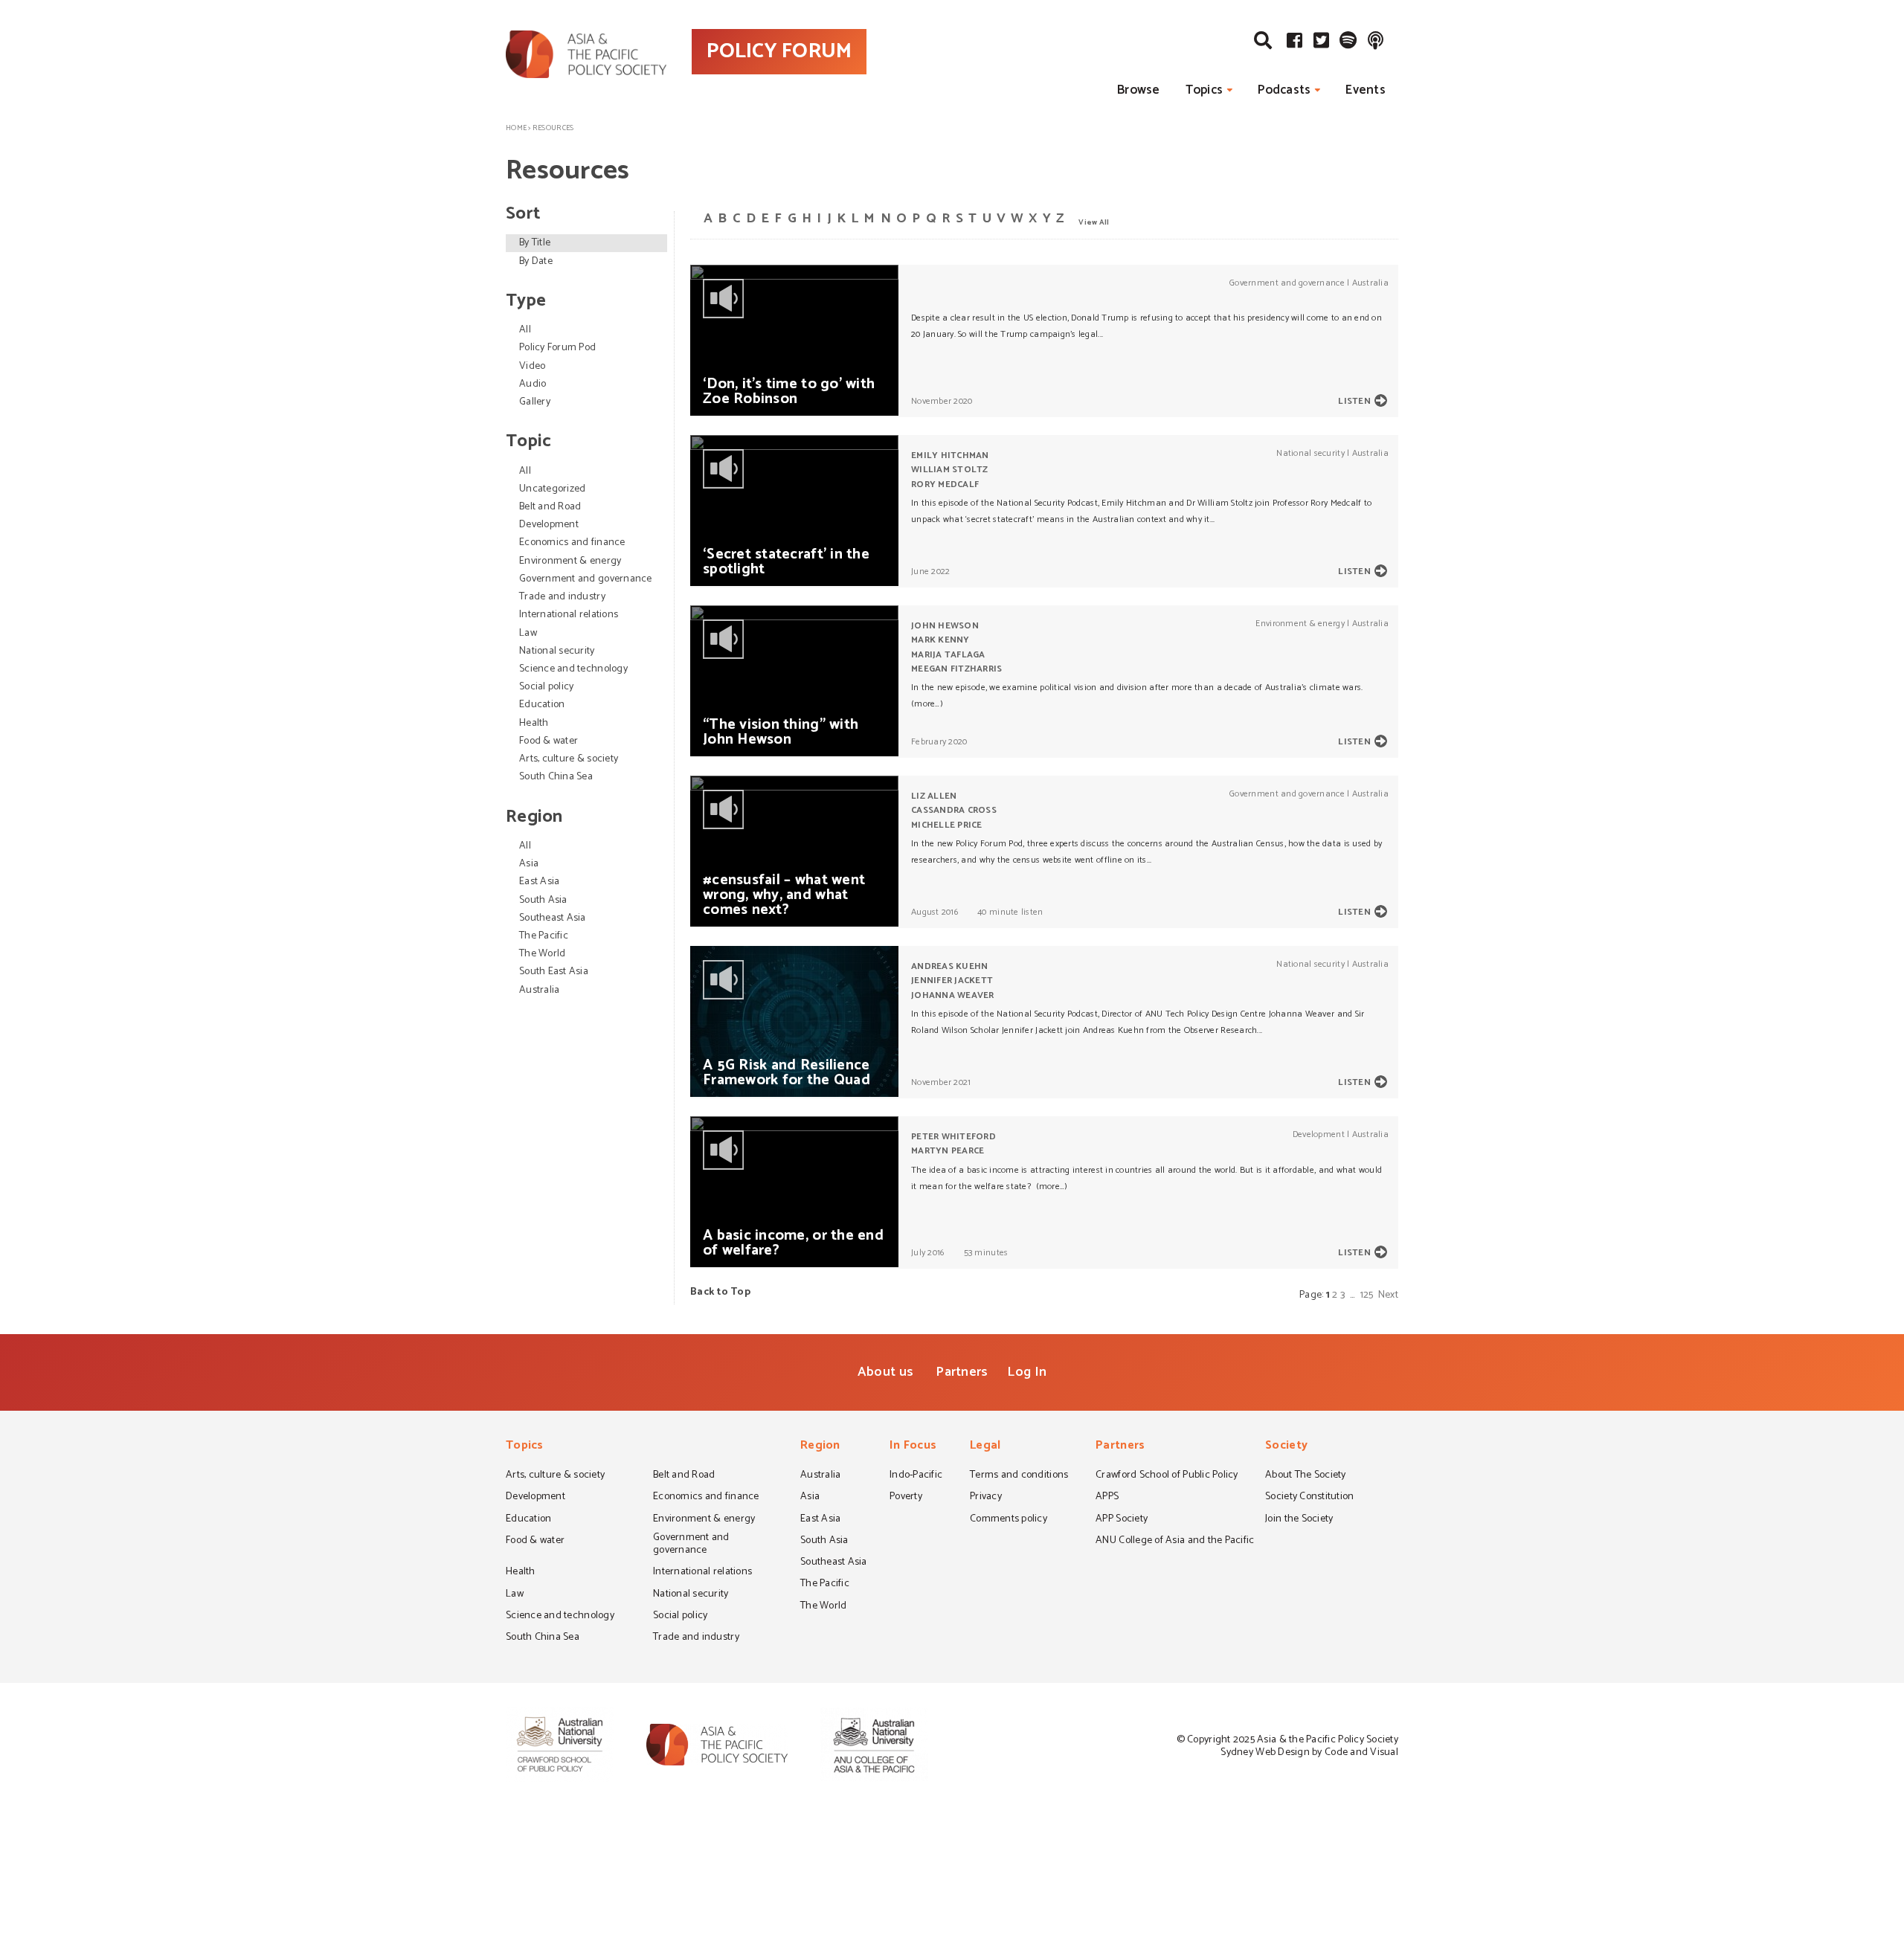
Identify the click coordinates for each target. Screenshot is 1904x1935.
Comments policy (1009, 1520)
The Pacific (544, 936)
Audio (533, 384)
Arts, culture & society (569, 759)
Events (1366, 90)
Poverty (906, 1498)
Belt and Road (550, 507)
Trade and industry (562, 597)
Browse (1139, 90)
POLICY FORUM (779, 51)
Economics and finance (572, 542)
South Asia (543, 900)
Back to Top (720, 1292)
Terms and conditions (1019, 1476)
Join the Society (1299, 1520)
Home (516, 128)
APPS (1107, 1498)
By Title (535, 243)
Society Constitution (1309, 1498)
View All (1094, 222)
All (525, 330)
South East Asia (554, 972)
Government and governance (586, 579)
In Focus (913, 1447)
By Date (536, 261)
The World (542, 954)
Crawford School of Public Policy (1167, 1476)
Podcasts (1284, 90)
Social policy (546, 687)
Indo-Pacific (916, 1476)
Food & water (549, 741)
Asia (529, 864)
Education (542, 705)
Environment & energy (570, 561)
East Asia (539, 882)
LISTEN (1354, 401)
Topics (1205, 90)
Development (549, 525)
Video (532, 366)
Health (534, 723)
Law (528, 633)
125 (1367, 1295)
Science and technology (573, 669)
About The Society (1306, 1476)
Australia (539, 990)
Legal (985, 1447)
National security (557, 651)
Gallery (535, 402)
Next (1388, 1295)
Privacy (986, 1498)
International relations (569, 615)
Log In (1027, 1372)
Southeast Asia (553, 918)
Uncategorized (552, 489)
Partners (962, 1372)
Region (820, 1447)
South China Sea (556, 777)
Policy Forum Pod (557, 348)
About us (885, 1372)
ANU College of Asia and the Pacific (1175, 1542)
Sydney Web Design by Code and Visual (1309, 1752)
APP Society (1122, 1520)
